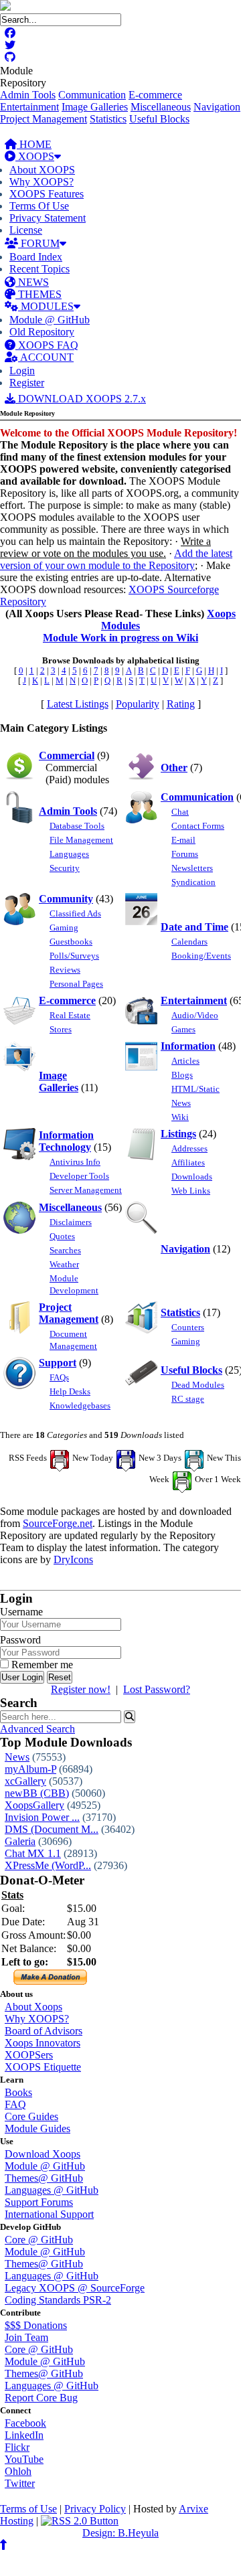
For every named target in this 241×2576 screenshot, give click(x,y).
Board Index (36, 257)
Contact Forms (198, 826)
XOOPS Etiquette (43, 2067)
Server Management (86, 1190)
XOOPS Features (47, 194)
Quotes (62, 1236)
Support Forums (39, 2202)
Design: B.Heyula (120, 2533)
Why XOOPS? (42, 182)
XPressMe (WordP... (48, 1865)
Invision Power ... (42, 1817)
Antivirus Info (75, 1162)
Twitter (20, 2483)
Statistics (108, 119)
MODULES (46, 306)
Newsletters (192, 868)
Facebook (25, 2423)
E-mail (183, 840)
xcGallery (25, 1781)
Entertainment (29, 107)
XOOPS (35, 156)
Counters (188, 1327)
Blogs (182, 1075)
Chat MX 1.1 (33, 1853)
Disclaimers (71, 1222)
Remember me (41, 1665)
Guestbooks (71, 942)
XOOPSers (29, 2055)
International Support (49, 2214)
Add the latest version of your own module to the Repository (116, 559)
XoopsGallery (34, 1805)
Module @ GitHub (50, 320)
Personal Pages (76, 984)
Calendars (189, 942)
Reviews (65, 970)
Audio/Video (195, 1015)
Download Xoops (43, 2154)
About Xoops (33, 2007)
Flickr (17, 2447)
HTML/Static (195, 1089)
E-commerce (155, 95)
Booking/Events (201, 956)
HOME (34, 144)
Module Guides (37, 2128)
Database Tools (77, 826)
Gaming (64, 928)
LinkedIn (24, 2435)
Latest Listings (78, 704)
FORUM (39, 243)
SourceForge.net (58, 1523)
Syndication (193, 882)
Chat (180, 812)
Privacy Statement (48, 218)
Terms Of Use (39, 206)
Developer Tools (79, 1176)
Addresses (189, 1148)
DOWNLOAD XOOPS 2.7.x (81, 399)
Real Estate (70, 1015)
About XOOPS (42, 170)
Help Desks (70, 1391)
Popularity (138, 704)
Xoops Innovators (43, 2043)
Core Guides (31, 2116)
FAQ (15, 2104)
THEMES (38, 294)
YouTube (24, 2459)
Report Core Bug (41, 2398)
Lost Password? (157, 1689)
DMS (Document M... (52, 1829)
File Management (81, 840)
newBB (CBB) (37, 1793)
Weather (64, 1264)
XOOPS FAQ (47, 345)
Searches (65, 1250)
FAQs (59, 1377)
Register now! (81, 1689)
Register (27, 383)
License (26, 230)
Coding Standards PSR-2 (58, 2300)
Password (20, 1640)
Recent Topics (39, 269)
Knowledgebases (80, 1405)
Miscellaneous (161, 107)
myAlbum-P (30, 1769)
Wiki (180, 1117)
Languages (69, 854)
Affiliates (188, 1162)
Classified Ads (75, 913)
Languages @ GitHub (52, 2190)
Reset (60, 1677)
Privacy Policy (95, 2509)
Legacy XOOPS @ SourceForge (75, 2288)
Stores (61, 1029)
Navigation (217, 107)
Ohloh (18, 2471)
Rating (181, 704)
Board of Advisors (44, 2031)
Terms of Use (28, 2509)
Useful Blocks (159, 119)
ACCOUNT (46, 357)
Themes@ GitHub (44, 2178)
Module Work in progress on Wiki (120, 638)
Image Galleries (95, 107)
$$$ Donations (36, 2325)
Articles (185, 1061)
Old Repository (42, 332)
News (181, 1103)
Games (183, 1029)
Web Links (191, 1191)
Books (18, 2092)
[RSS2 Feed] (80, 2521)
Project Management (44, 119)
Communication (92, 95)
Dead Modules (198, 1385)
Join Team (26, 2337)
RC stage (188, 1399)
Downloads (192, 1177)
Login (22, 371)
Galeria (20, 1841)
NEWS (32, 282)
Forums (185, 854)
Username (21, 1612)
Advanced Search (37, 1729)
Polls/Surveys (74, 956)
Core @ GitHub (39, 2240)
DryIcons (73, 1559)
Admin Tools (28, 95)
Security (65, 868)
